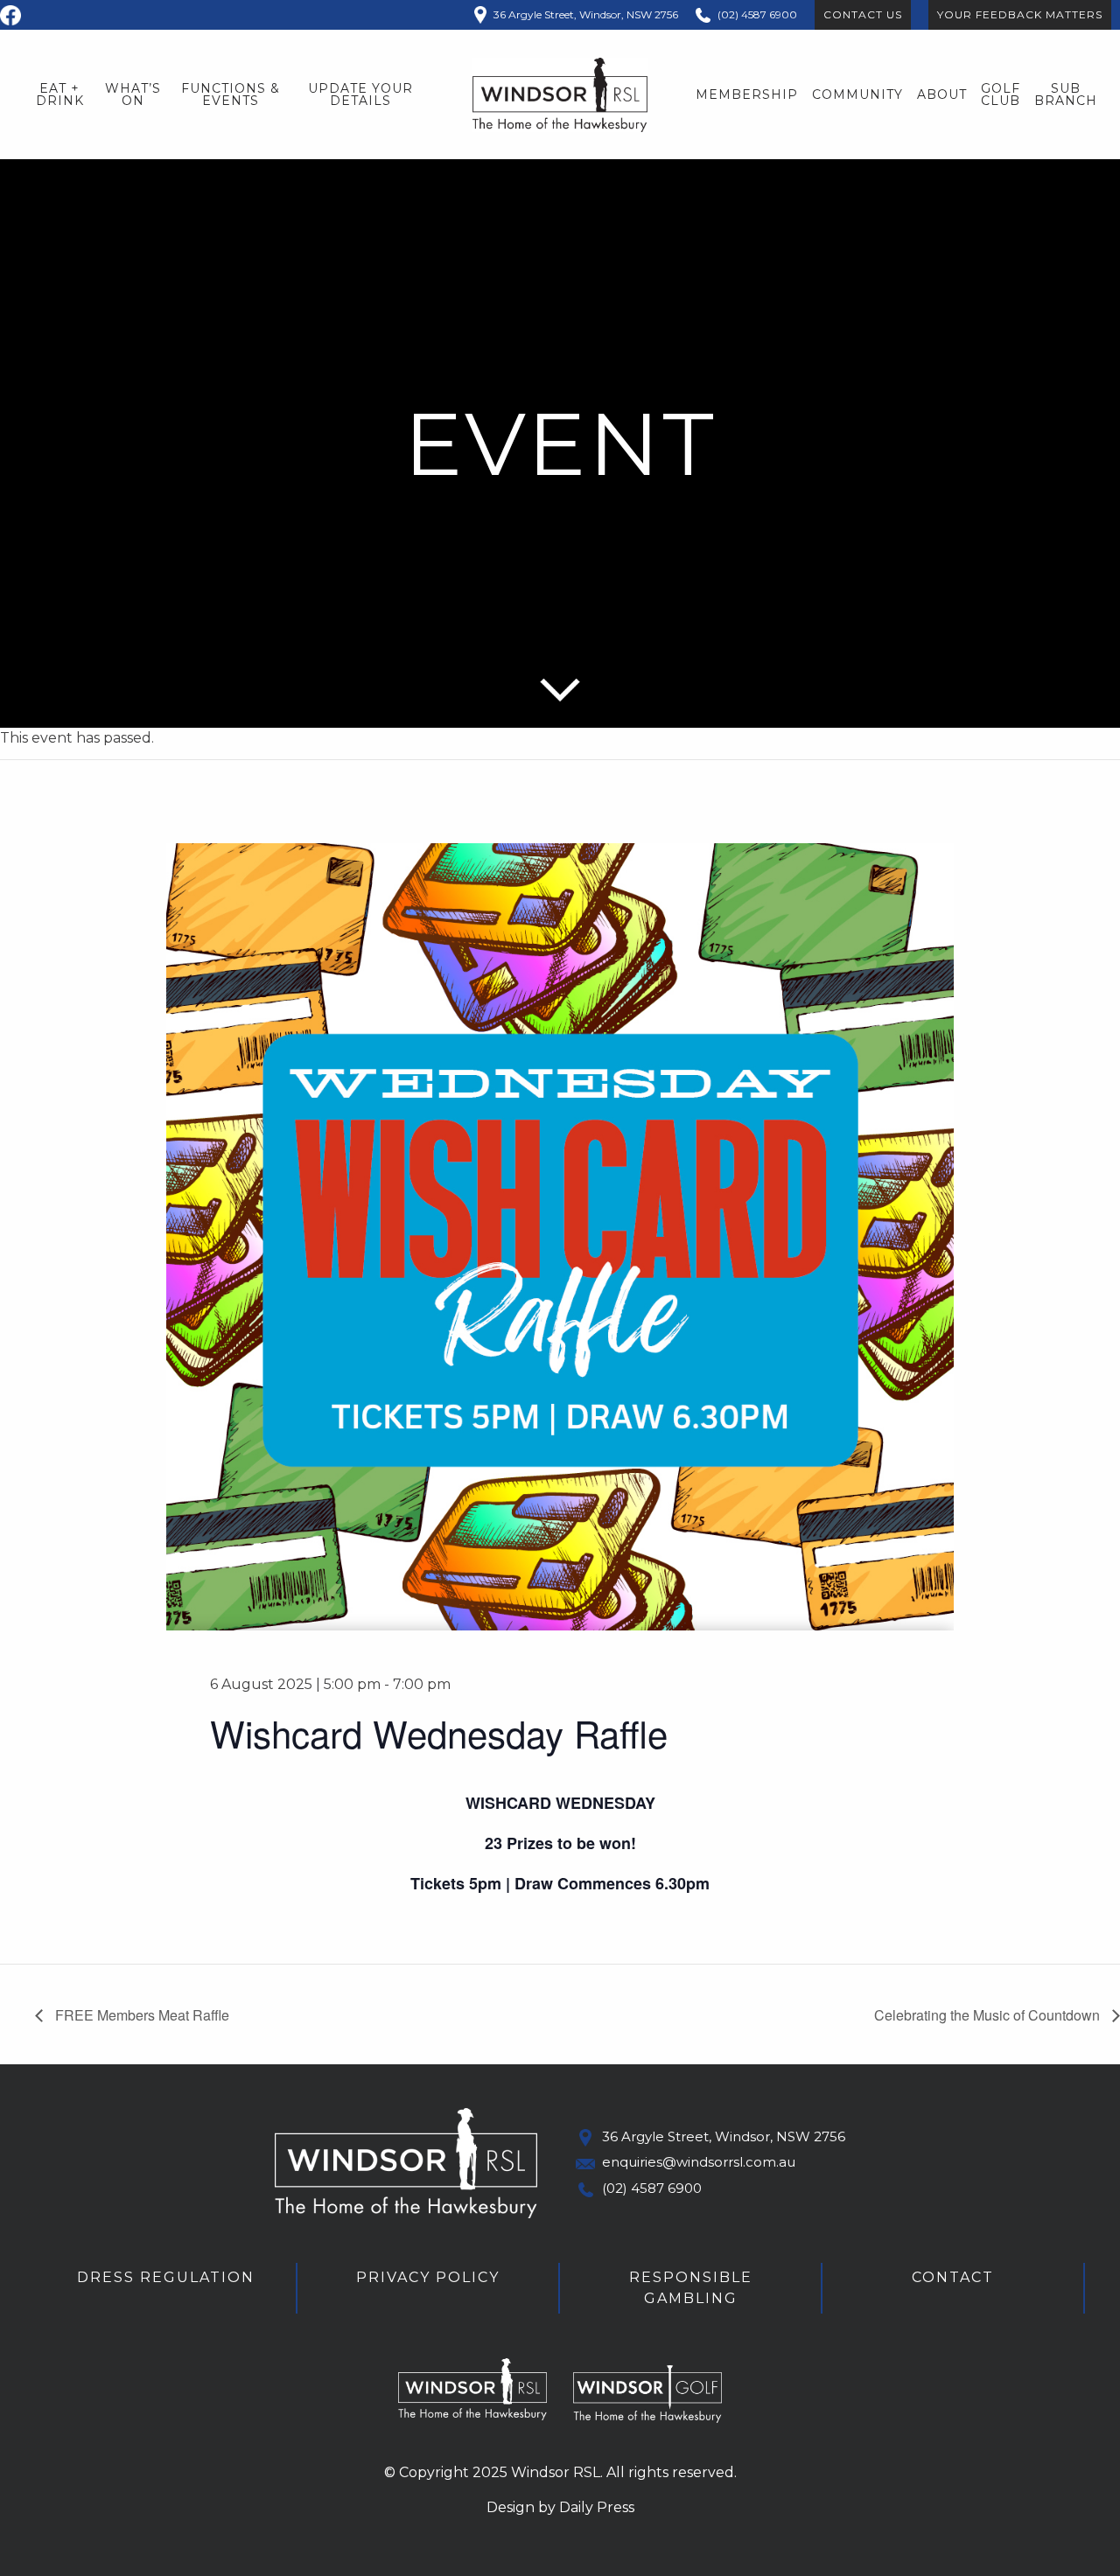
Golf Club (1001, 94)
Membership (747, 94)
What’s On (133, 94)
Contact (953, 2277)
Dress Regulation (166, 2277)
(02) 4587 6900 (652, 2188)
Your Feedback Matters (1020, 14)
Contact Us (863, 14)
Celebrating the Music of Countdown (989, 2015)
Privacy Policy (428, 2277)
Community (857, 94)
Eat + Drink (60, 94)
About (942, 94)
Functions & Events (231, 94)
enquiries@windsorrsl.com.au (699, 2162)
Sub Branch (1066, 94)
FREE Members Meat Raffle (140, 2015)
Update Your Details (360, 94)
